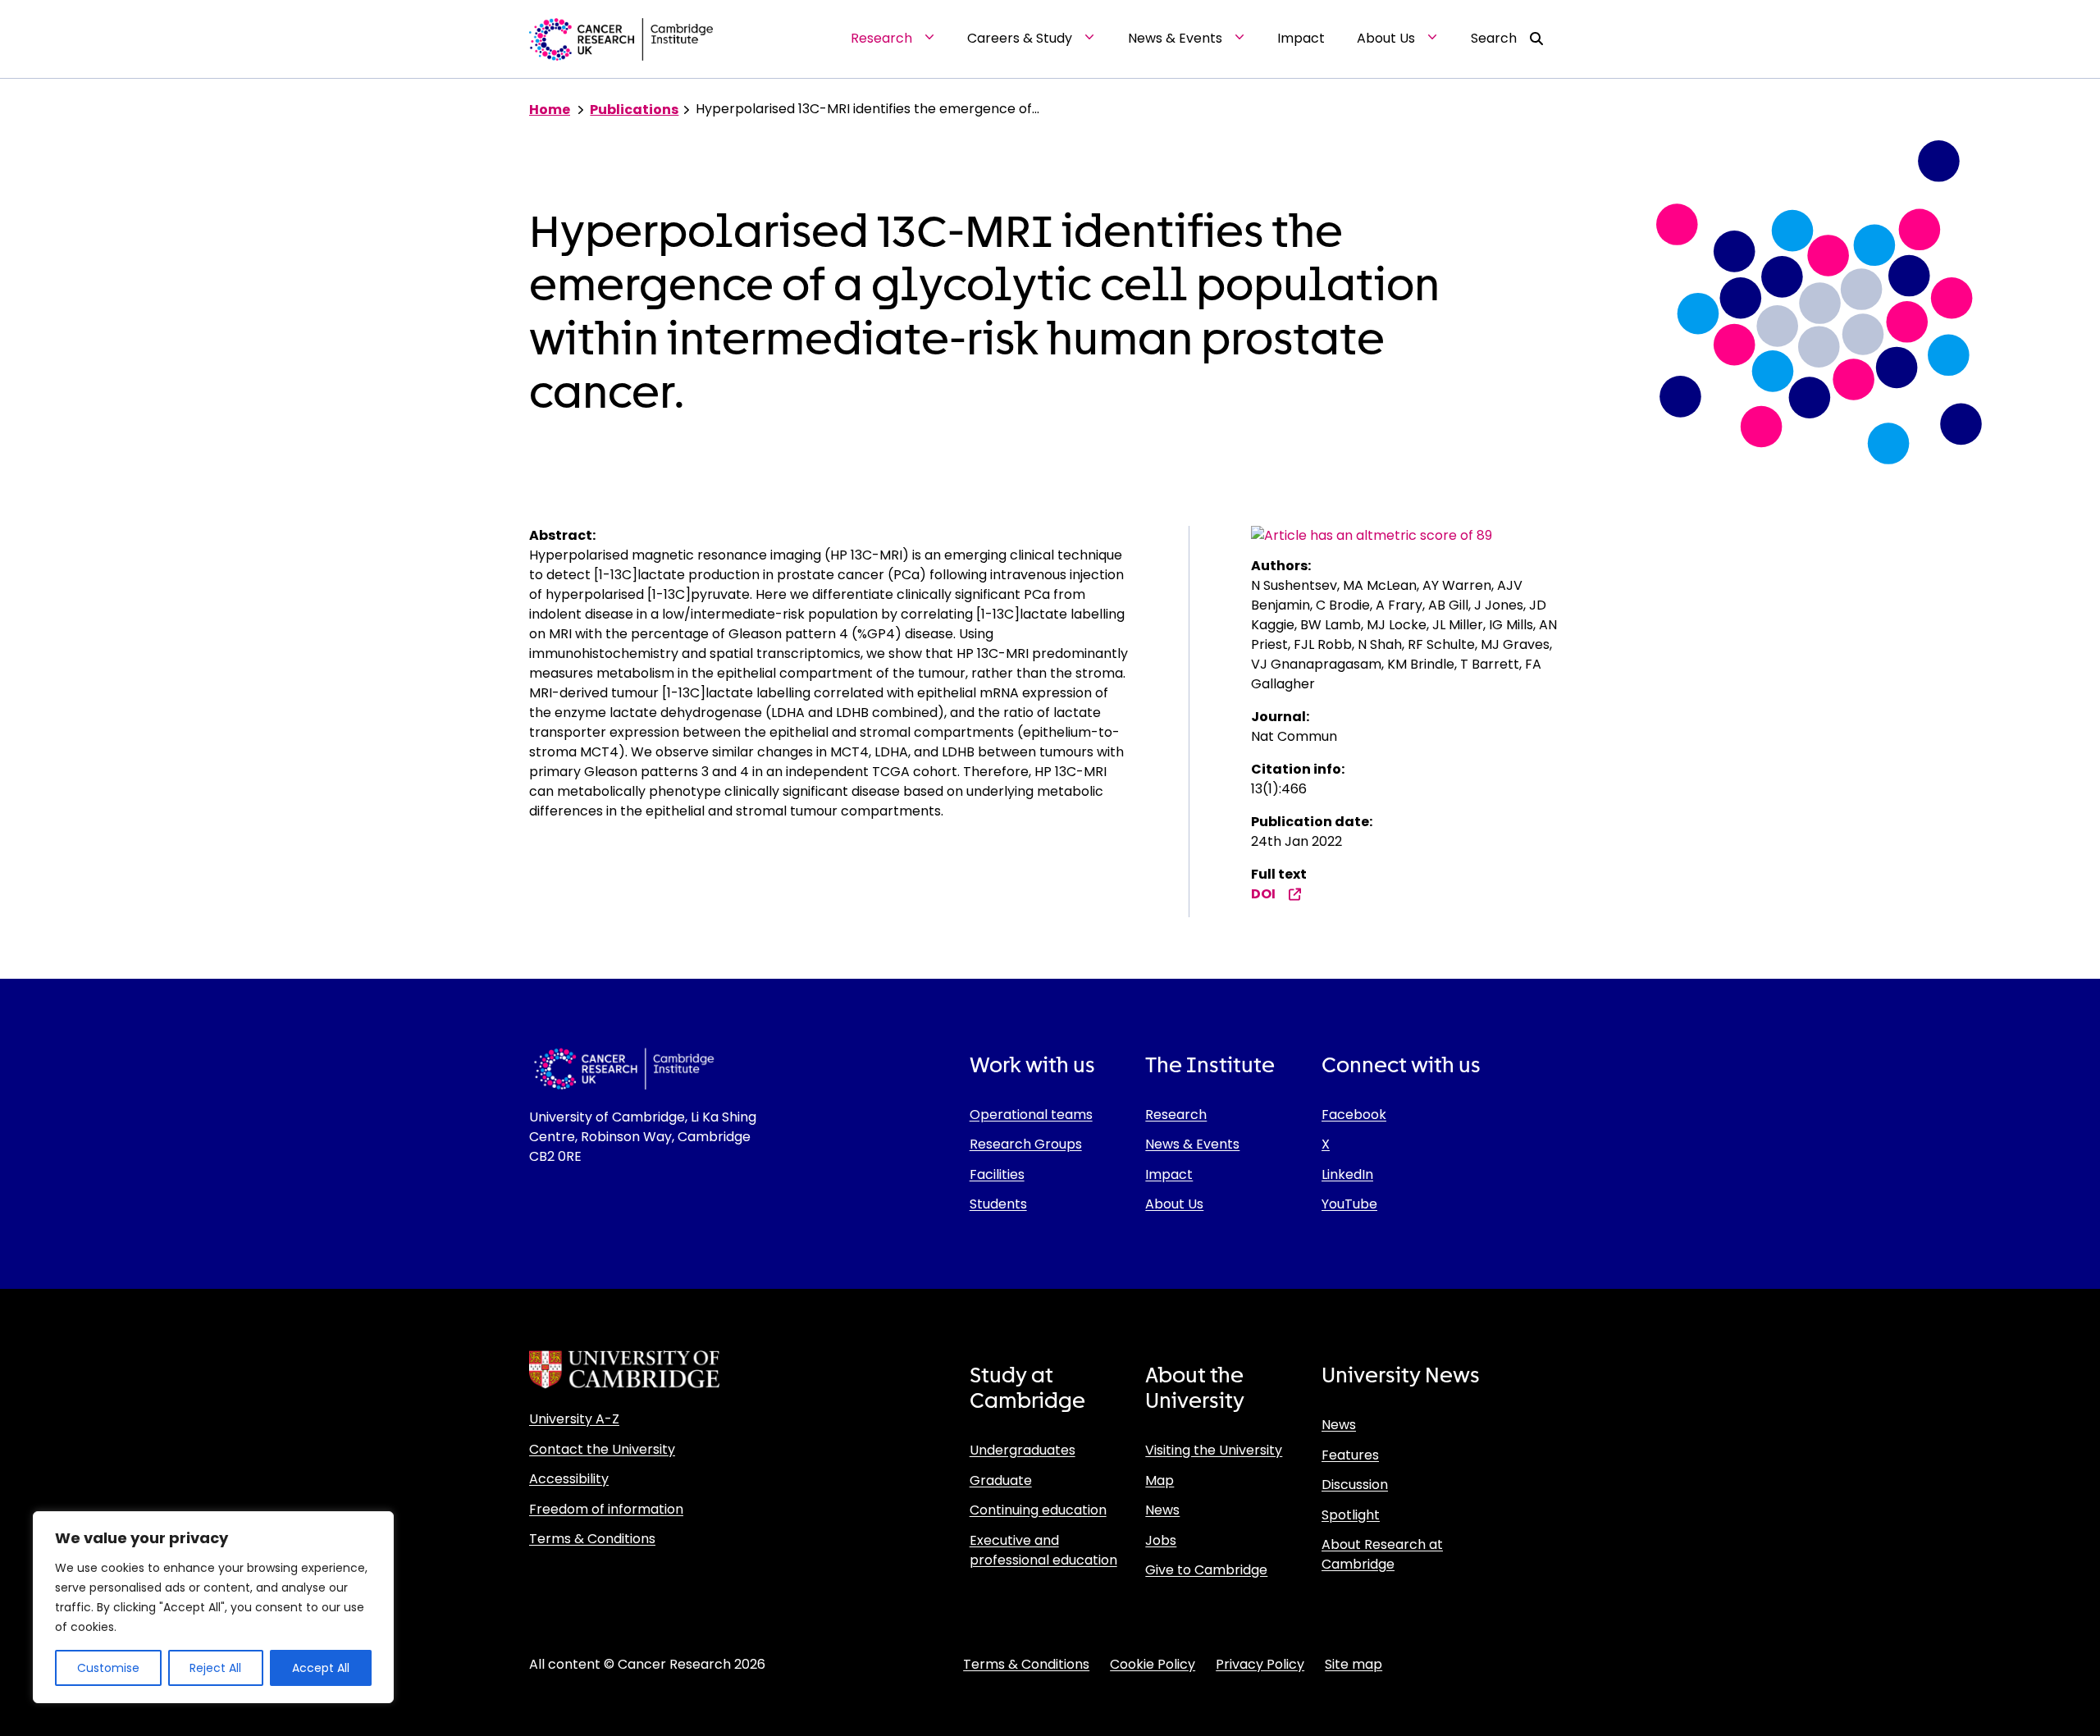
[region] (213, 1607)
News (1162, 1510)
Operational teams (1031, 1115)
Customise (108, 1668)
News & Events (1192, 1144)
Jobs (1161, 1540)
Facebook (1354, 1115)
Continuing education (1038, 1510)
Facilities (997, 1174)
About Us (1174, 1204)
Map (1160, 1480)
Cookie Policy (1153, 1664)
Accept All (321, 1668)
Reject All (215, 1668)
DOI (1263, 894)
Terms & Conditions (592, 1539)
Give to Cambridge (1206, 1570)
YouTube (1349, 1204)
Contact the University (602, 1449)
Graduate (1001, 1480)
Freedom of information (606, 1509)
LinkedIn (1347, 1174)
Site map (1354, 1664)
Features (1350, 1455)
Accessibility (569, 1479)
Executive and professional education (1043, 1550)
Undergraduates (1023, 1450)
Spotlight (1351, 1515)
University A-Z (574, 1419)
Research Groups (1026, 1144)
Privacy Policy (1260, 1664)
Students (998, 1204)
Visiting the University (1214, 1450)
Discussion (1355, 1485)
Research (1176, 1115)
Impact (1169, 1174)
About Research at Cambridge (1382, 1554)
